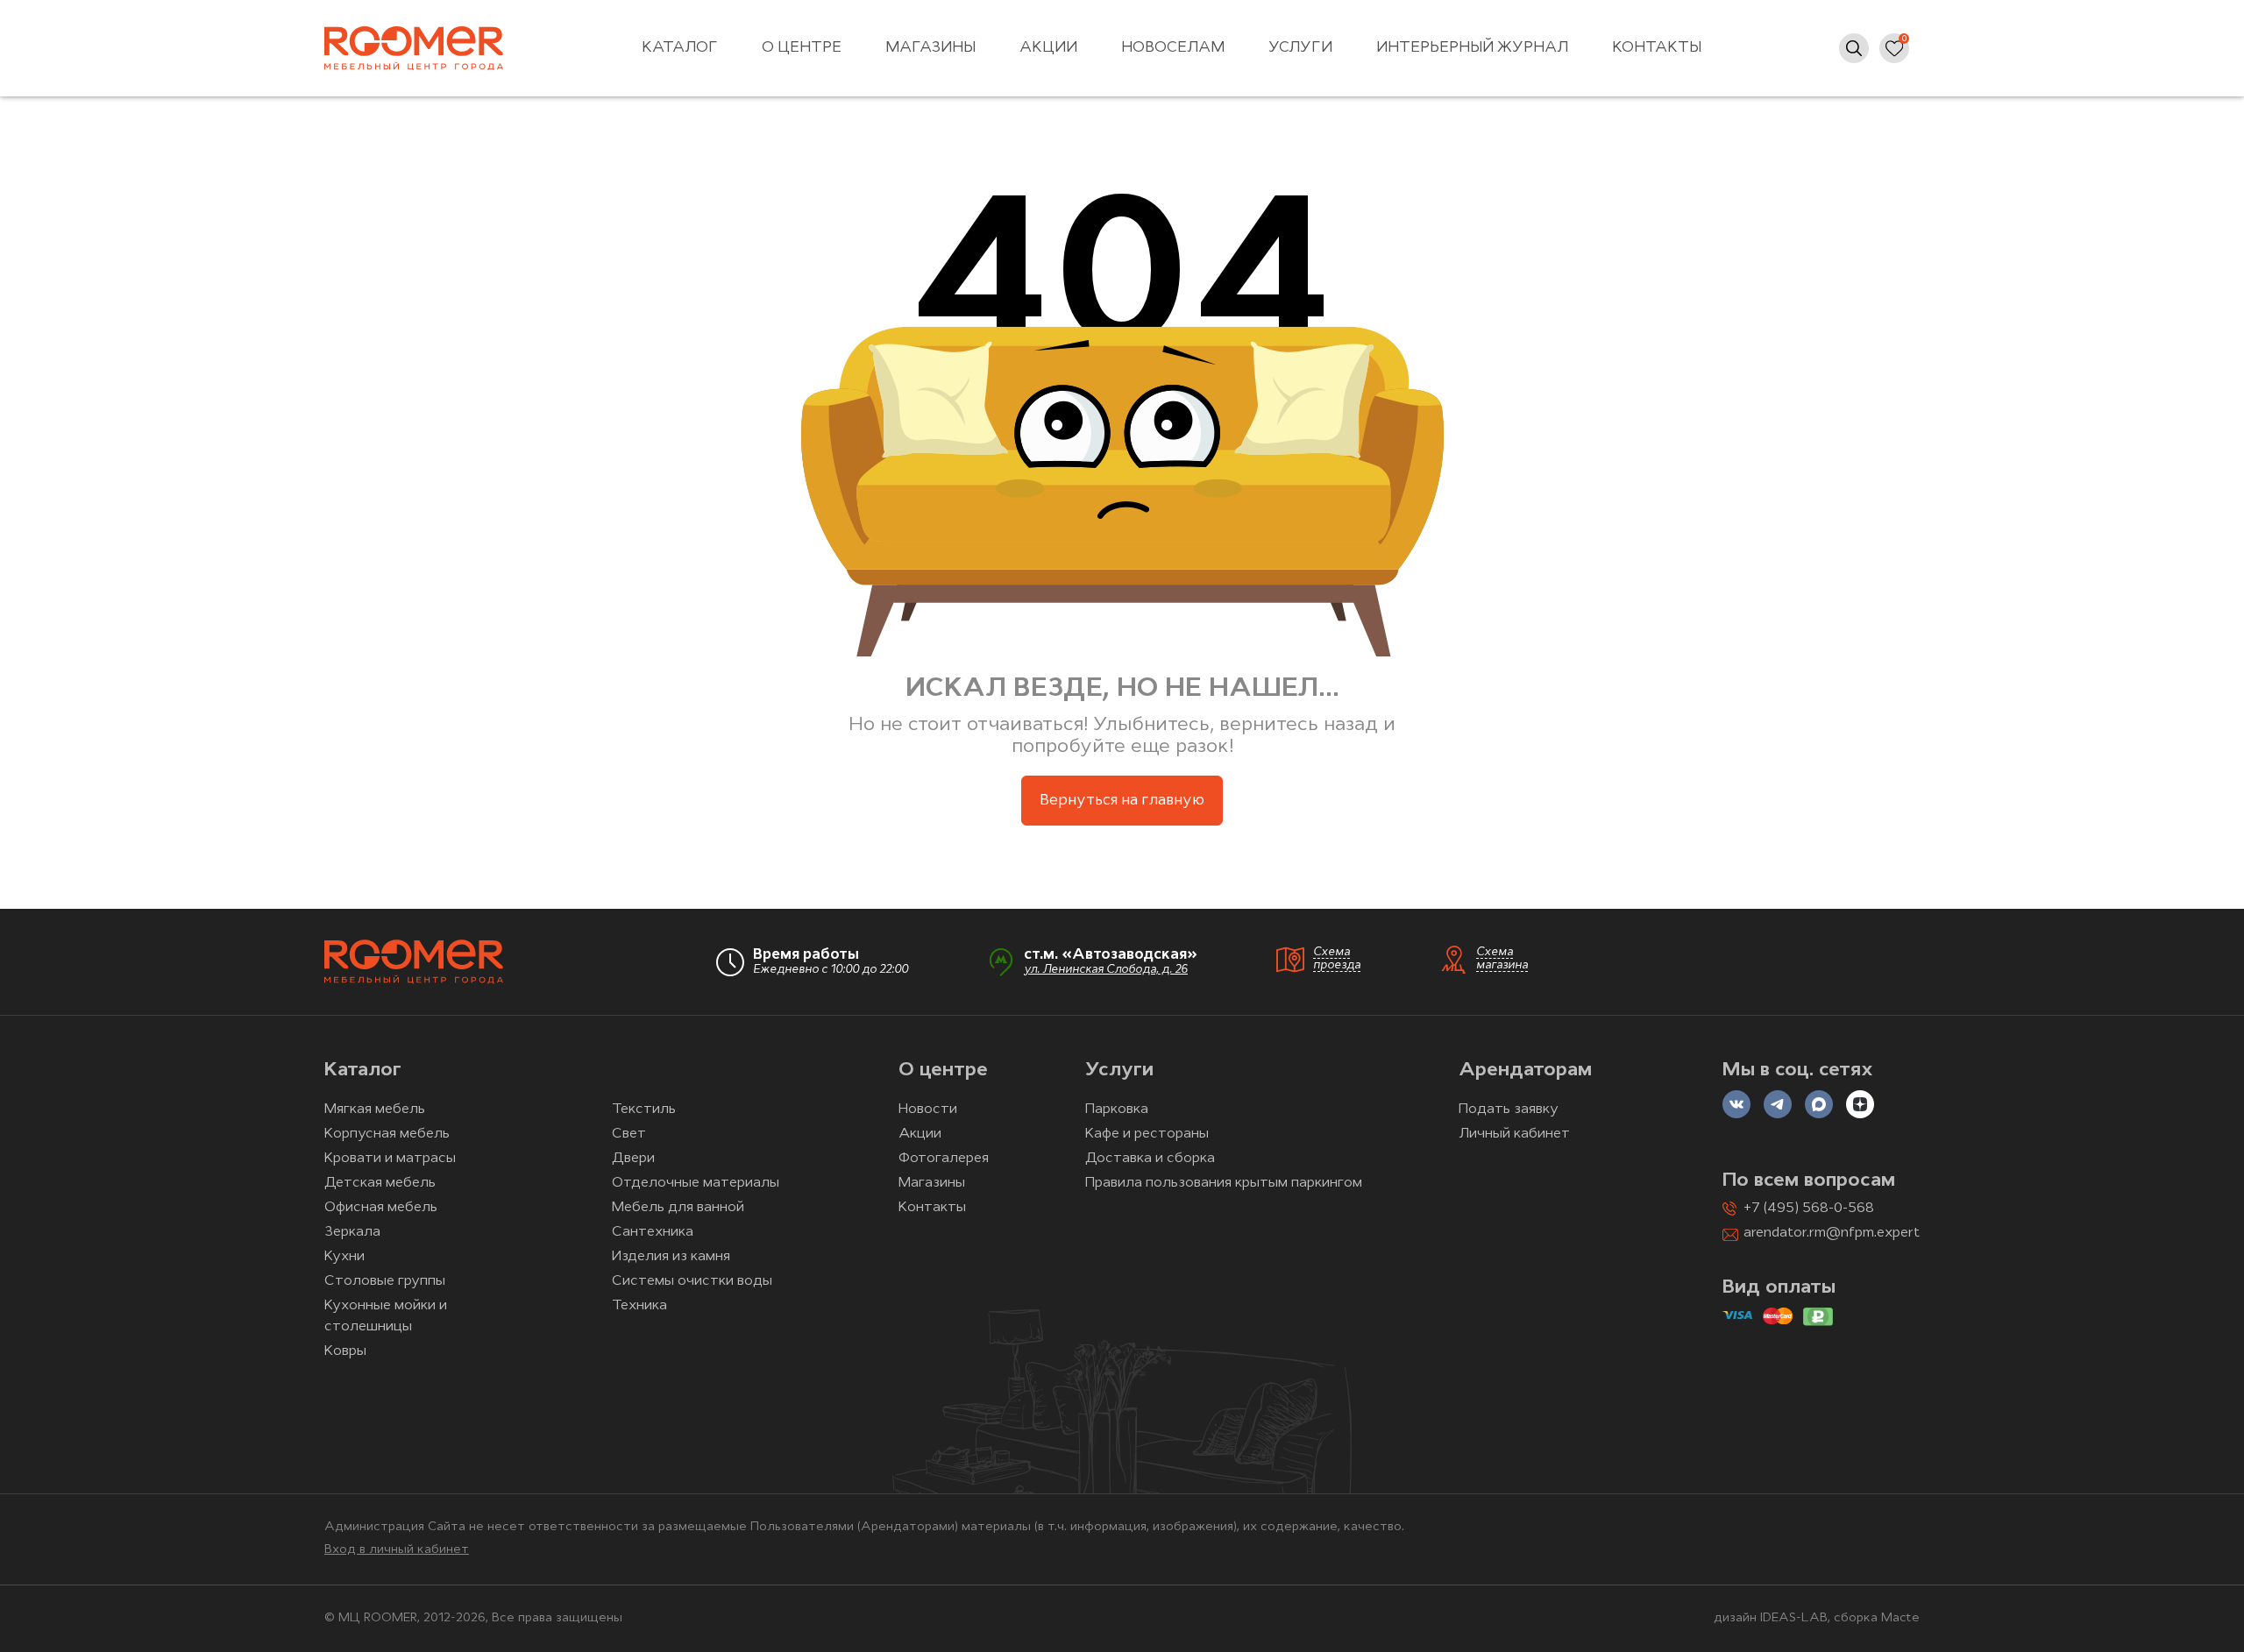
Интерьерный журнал (1472, 48)
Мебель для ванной (678, 1208)
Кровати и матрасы (390, 1159)
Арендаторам (1525, 1071)
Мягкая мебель (375, 1110)
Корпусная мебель (387, 1134)
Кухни (344, 1257)
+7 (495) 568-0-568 (1809, 1209)
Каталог (680, 48)
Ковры (345, 1351)
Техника (639, 1306)
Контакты (1657, 48)
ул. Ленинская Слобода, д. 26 (1106, 970)
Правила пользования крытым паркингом (1224, 1183)
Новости (928, 1110)
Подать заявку (1509, 1110)
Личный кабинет (1514, 1134)
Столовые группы (385, 1281)
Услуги (1300, 48)
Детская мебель (380, 1183)
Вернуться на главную (1122, 801)
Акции (1048, 48)
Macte (1900, 1618)
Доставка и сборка (1150, 1159)
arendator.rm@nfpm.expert (1832, 1233)
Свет (629, 1134)
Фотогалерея (944, 1159)
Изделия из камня (671, 1257)
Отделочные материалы (696, 1183)
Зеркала (352, 1232)
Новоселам (1173, 48)
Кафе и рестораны (1147, 1134)
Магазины (930, 48)
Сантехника (653, 1232)
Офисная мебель (381, 1208)
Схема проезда (1337, 959)
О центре (802, 48)
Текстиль (644, 1110)
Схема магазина (1502, 959)
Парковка (1117, 1110)
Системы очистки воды (692, 1281)
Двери (633, 1159)
